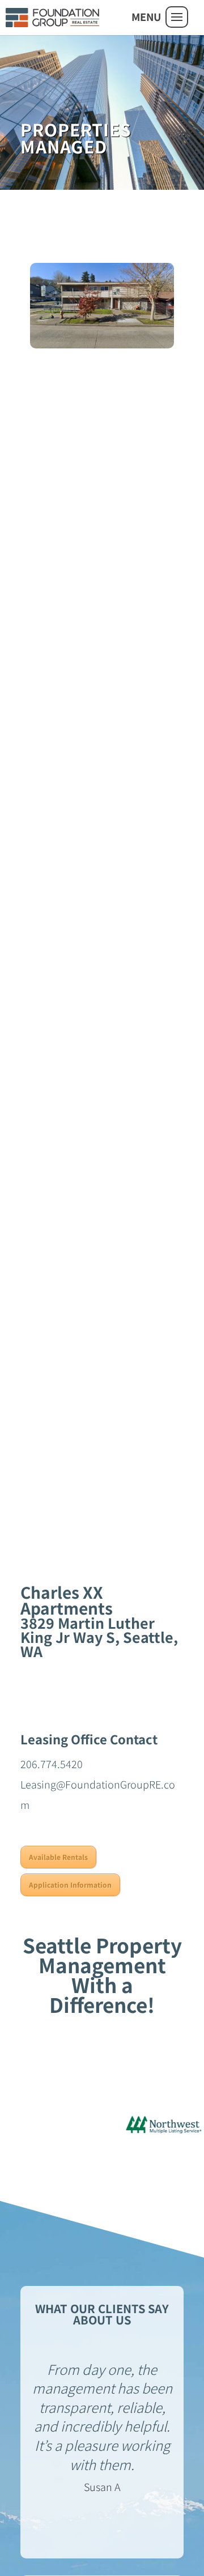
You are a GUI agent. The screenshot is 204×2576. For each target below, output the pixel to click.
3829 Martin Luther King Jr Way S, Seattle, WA (99, 1637)
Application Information (70, 1885)
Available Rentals (58, 1857)
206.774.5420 (52, 1764)
